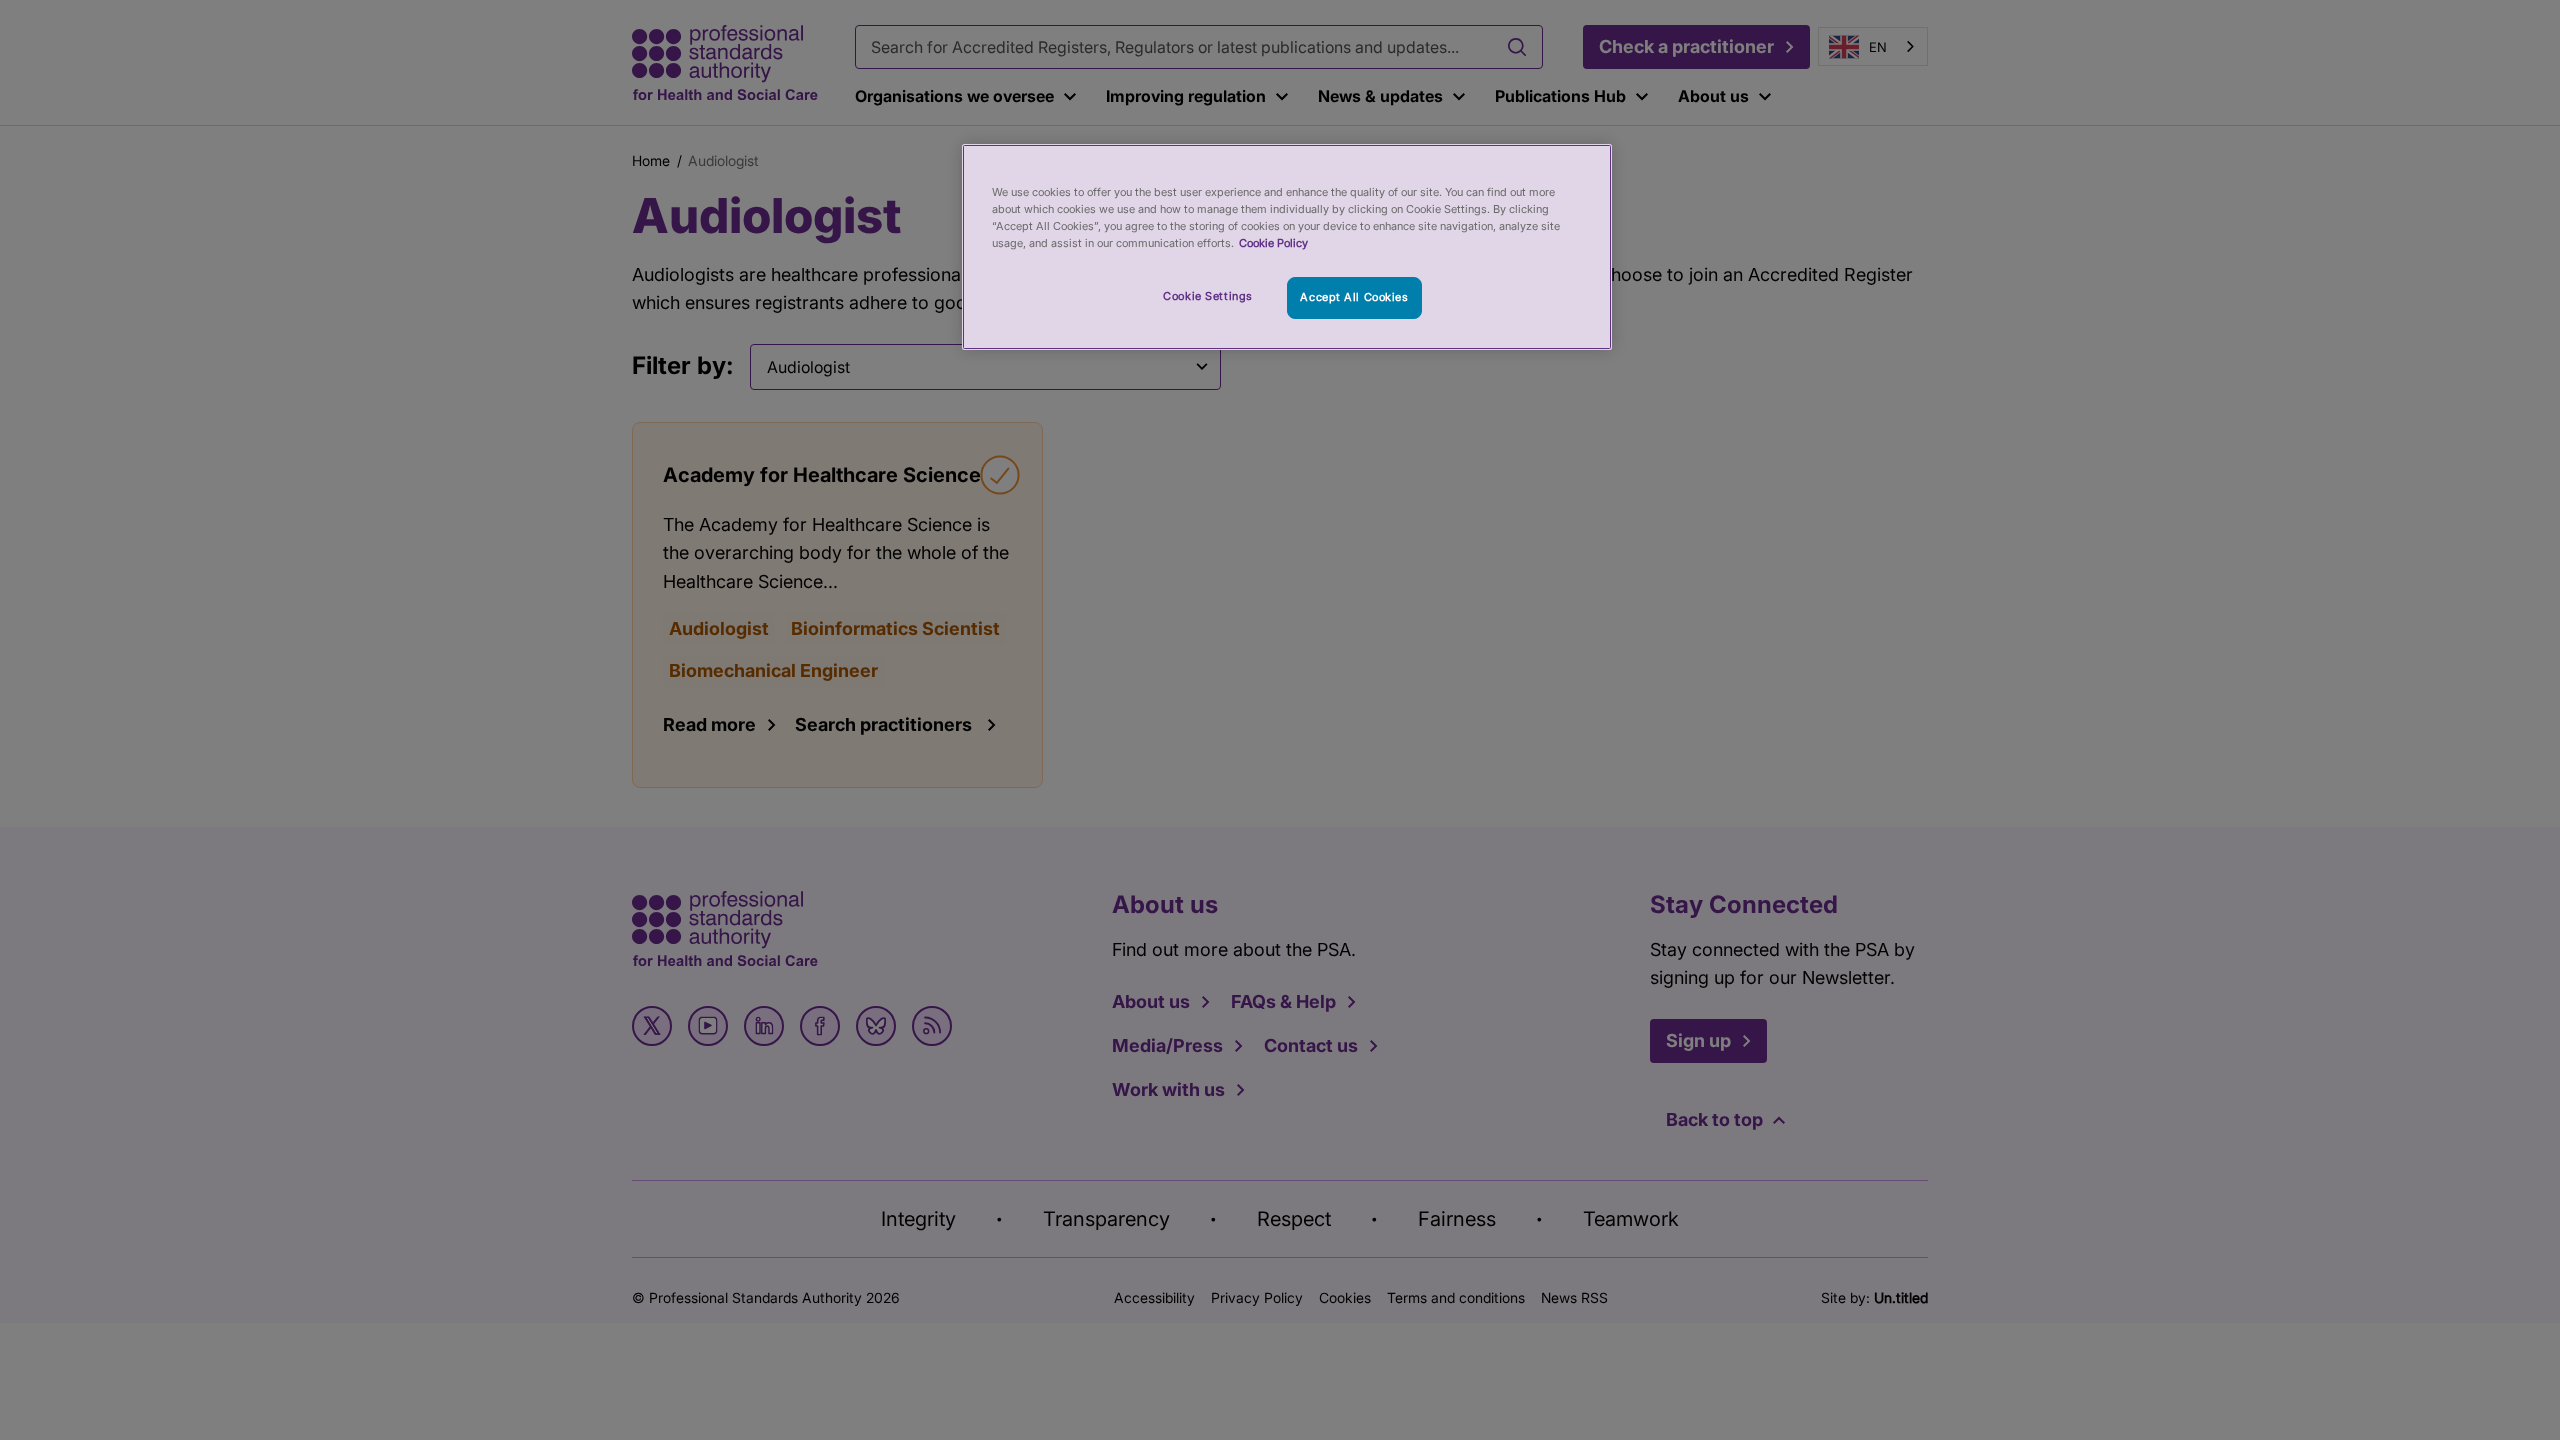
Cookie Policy (1273, 243)
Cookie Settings (1208, 296)
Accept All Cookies (1354, 297)
